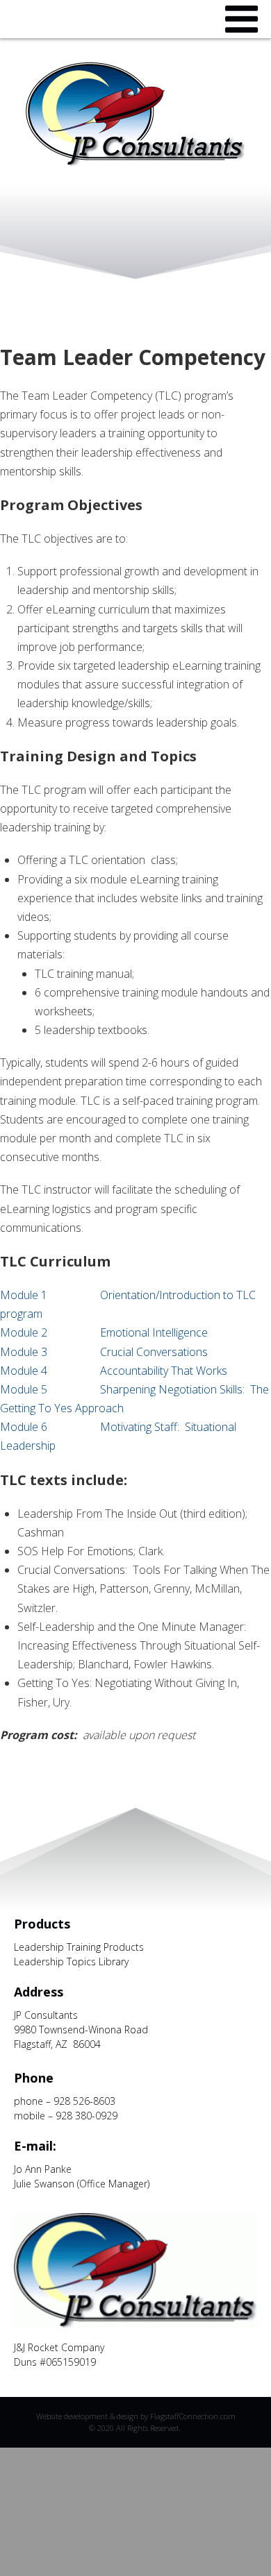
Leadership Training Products (79, 1947)
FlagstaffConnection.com (193, 2416)
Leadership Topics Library (71, 1961)
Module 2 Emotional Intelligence (104, 1332)
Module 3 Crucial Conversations (104, 1352)
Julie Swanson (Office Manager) (82, 2184)
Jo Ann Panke (43, 2169)
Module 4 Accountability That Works (114, 1371)
